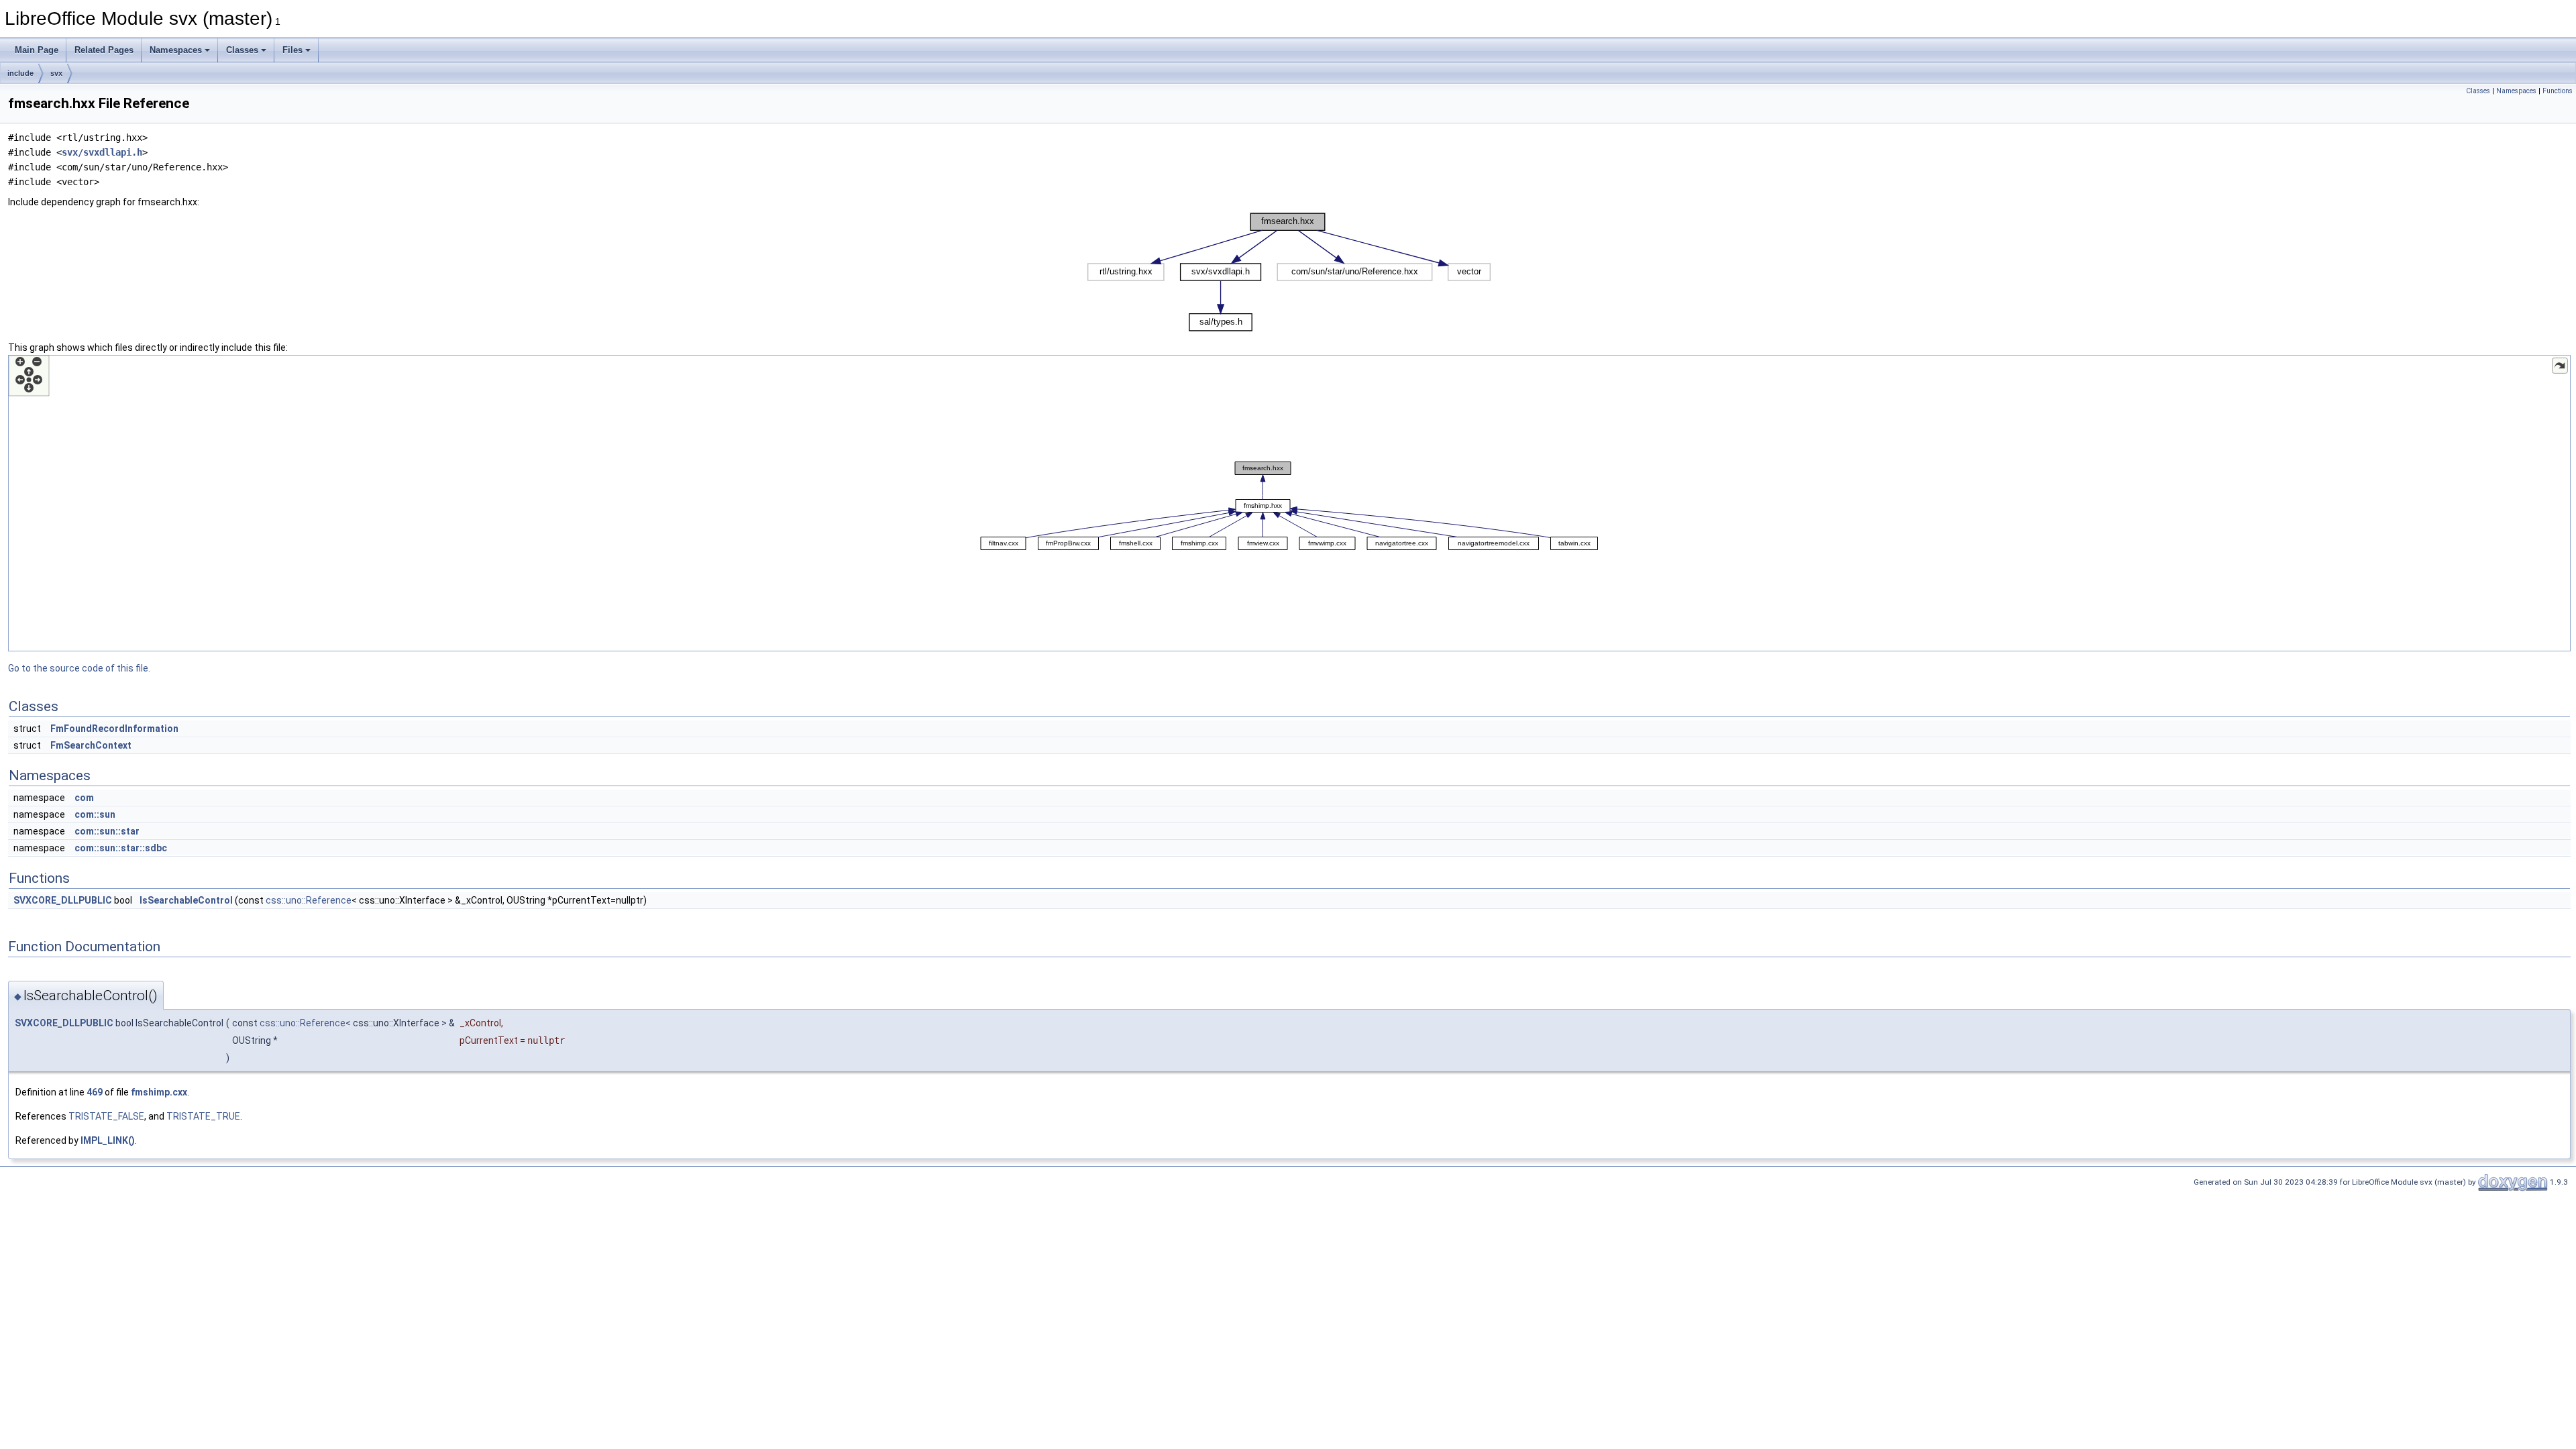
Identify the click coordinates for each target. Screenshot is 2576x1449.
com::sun (95, 814)
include (20, 73)
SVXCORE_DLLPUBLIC (63, 900)
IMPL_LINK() (108, 1140)
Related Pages (104, 50)
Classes (242, 50)
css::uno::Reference (309, 900)
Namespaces (176, 50)
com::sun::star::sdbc (121, 848)
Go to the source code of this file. (79, 668)
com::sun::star (107, 831)
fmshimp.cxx (159, 1092)
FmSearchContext (91, 745)
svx (56, 73)
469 (95, 1092)
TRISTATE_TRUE (203, 1116)
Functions (2558, 91)
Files (292, 50)
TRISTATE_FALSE (106, 1116)
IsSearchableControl (186, 900)
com (84, 798)
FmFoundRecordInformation (114, 729)
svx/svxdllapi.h (102, 152)
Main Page (37, 50)
